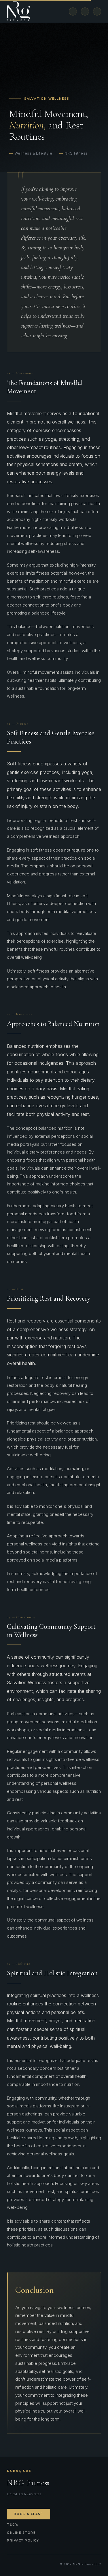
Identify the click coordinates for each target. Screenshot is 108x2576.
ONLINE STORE (21, 2533)
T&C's (13, 2525)
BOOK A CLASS (29, 2514)
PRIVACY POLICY (23, 2541)
